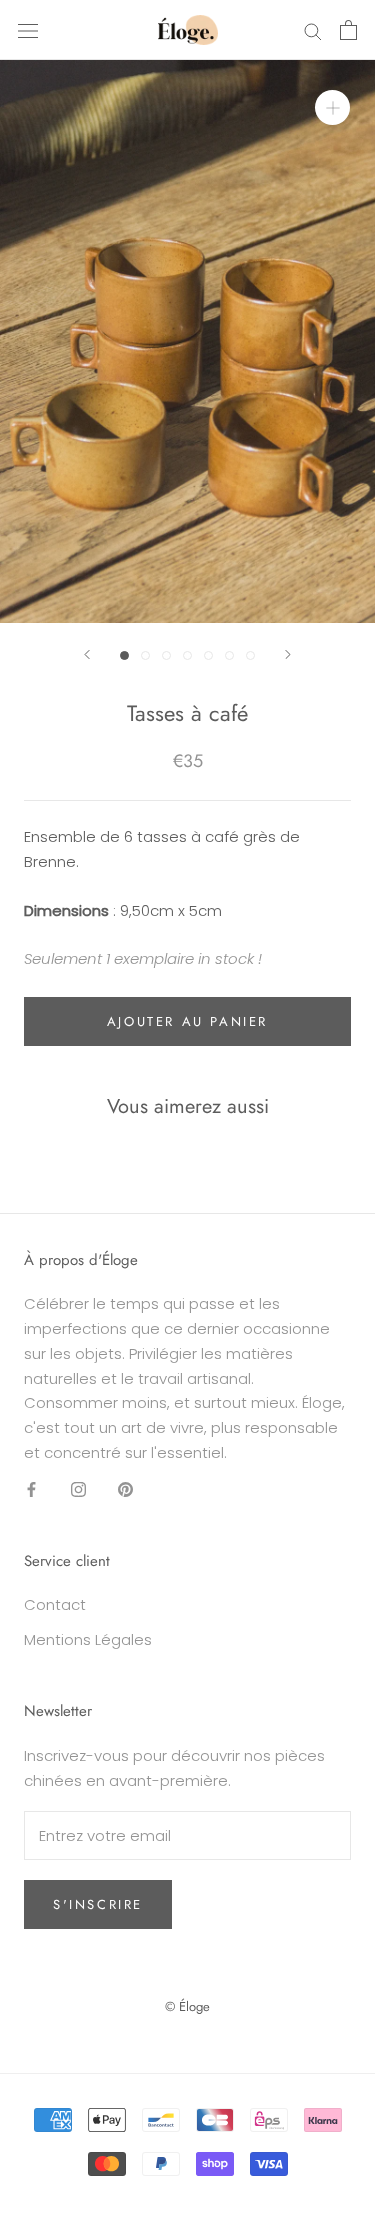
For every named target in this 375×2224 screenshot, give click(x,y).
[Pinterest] (125, 1489)
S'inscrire (98, 1904)
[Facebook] (31, 1489)
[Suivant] (288, 654)
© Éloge (187, 2006)
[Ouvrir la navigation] (28, 30)
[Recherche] (313, 29)
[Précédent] (87, 654)
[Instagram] (78, 1489)
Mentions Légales (88, 1639)
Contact (55, 1604)
